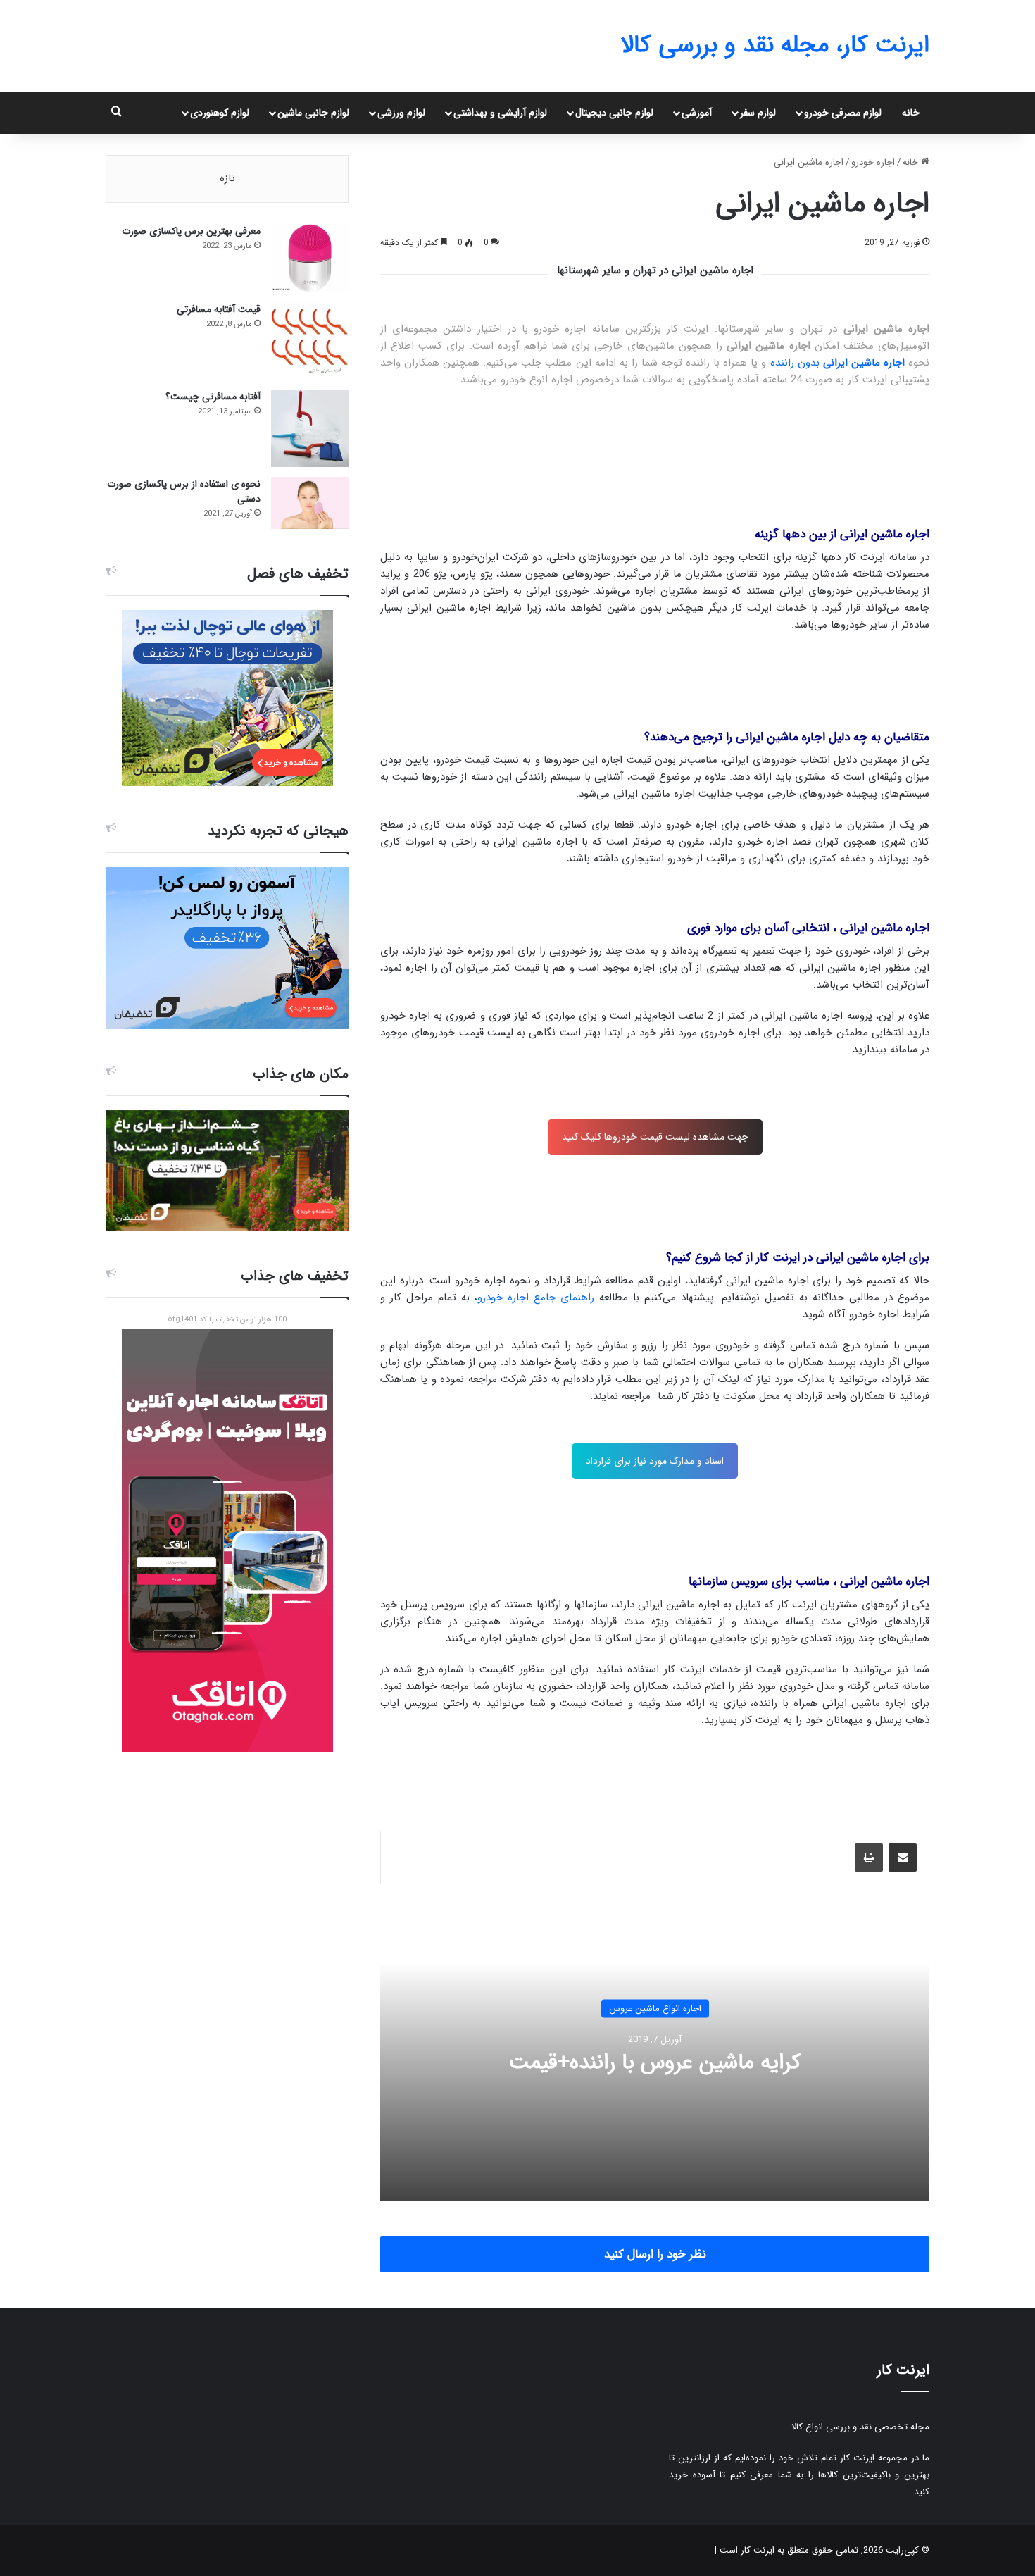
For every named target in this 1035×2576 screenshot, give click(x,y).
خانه (911, 113)
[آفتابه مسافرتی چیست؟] (310, 428)
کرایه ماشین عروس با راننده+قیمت (655, 2062)
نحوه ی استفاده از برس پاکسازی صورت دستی (184, 491)
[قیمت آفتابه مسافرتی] (310, 341)
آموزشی (697, 113)
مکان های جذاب (301, 1074)
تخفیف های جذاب (295, 1276)
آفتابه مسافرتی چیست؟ (213, 397)
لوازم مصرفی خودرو (843, 113)
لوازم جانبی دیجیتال (614, 113)
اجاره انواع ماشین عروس (655, 2008)
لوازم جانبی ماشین (313, 113)
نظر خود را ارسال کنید (655, 2254)
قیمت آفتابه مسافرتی (219, 309)
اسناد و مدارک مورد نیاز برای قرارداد (655, 1461)
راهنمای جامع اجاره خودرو (536, 1298)
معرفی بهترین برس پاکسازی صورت (191, 231)
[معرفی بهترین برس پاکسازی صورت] (310, 258)
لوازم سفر (758, 113)
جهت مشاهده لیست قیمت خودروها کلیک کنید (655, 1137)
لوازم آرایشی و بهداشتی (500, 113)
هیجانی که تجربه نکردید (278, 831)
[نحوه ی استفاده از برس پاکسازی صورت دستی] (310, 503)
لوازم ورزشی (401, 113)
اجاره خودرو (873, 162)
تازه (227, 178)
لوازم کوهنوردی (220, 113)
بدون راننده (838, 363)
